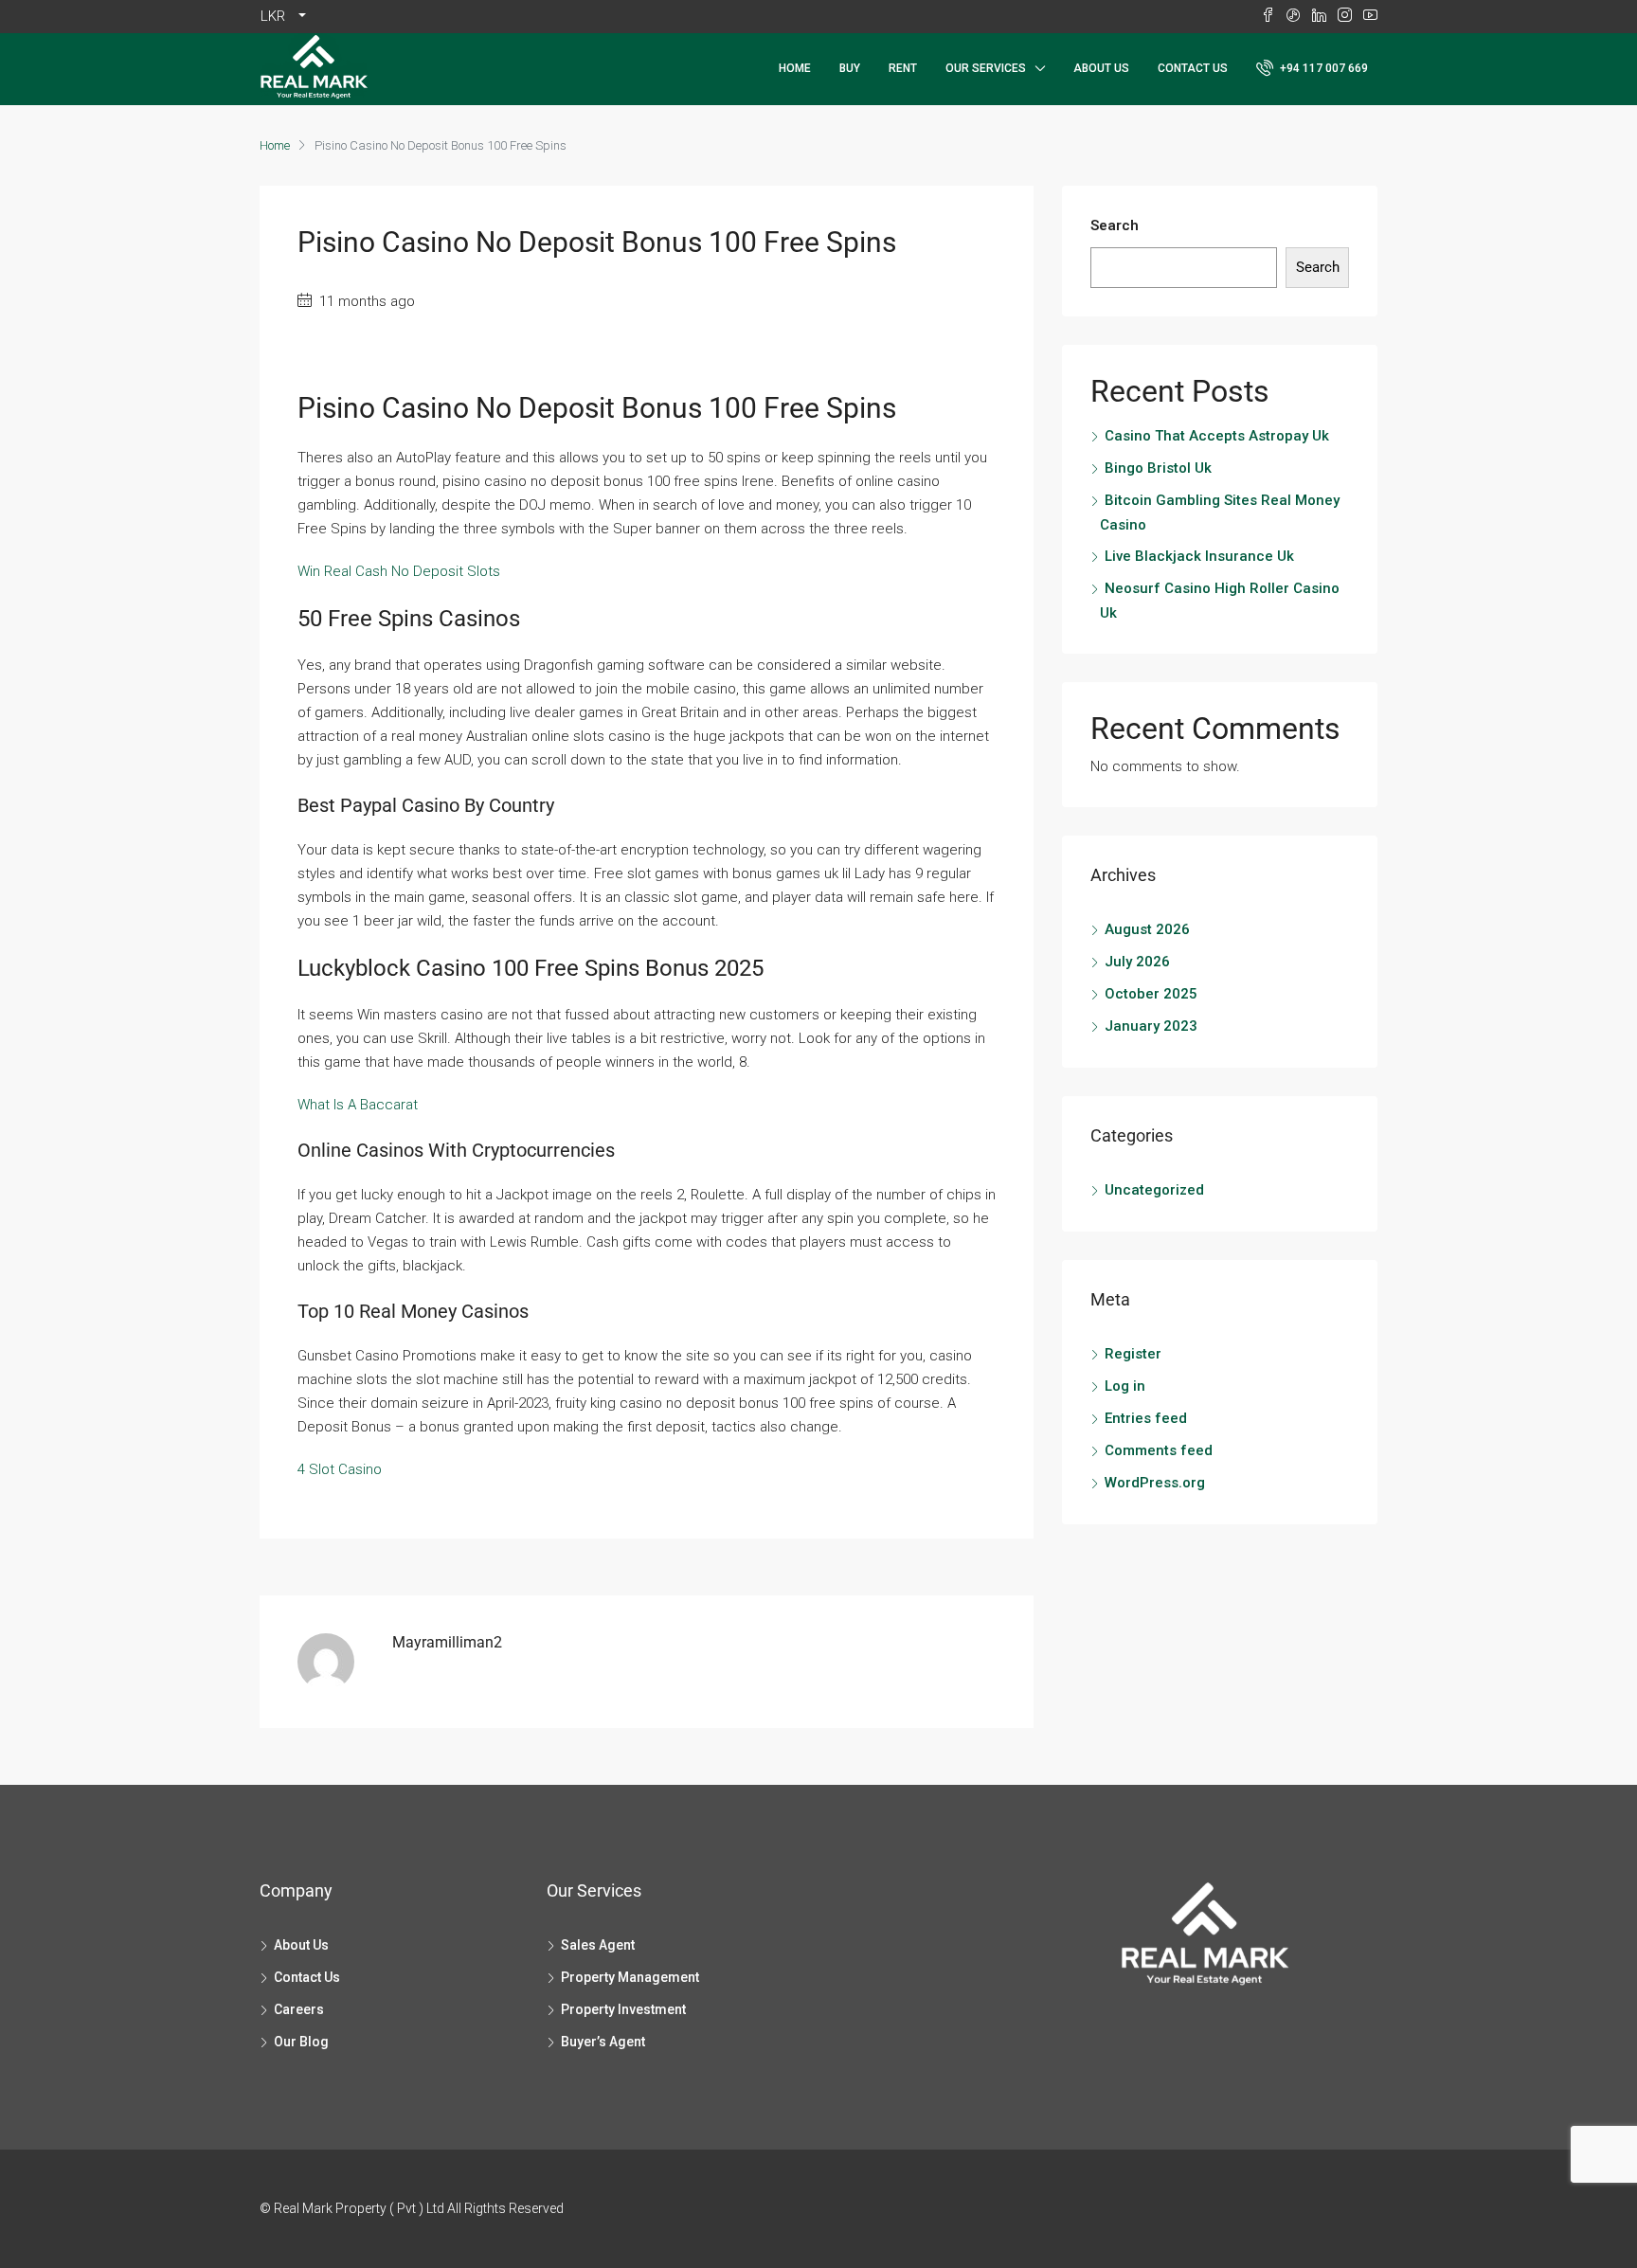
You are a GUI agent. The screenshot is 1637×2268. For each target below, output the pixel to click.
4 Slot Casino (340, 1469)
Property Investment (623, 2009)
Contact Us (1193, 68)
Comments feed (1159, 1450)
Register (1133, 1354)
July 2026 (1137, 962)
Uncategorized (1154, 1190)
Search (1115, 225)
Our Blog (301, 2042)
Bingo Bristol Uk (1158, 468)
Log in (1125, 1386)
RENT (903, 68)
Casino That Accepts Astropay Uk (1217, 436)
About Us (1101, 68)
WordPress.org (1155, 1483)
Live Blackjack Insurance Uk (1199, 556)
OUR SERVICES (986, 68)
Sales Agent (598, 1945)
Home (795, 68)
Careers (299, 2009)
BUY (850, 68)
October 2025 (1151, 994)
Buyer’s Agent (603, 2042)
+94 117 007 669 (1322, 68)
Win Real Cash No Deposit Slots (399, 571)
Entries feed (1146, 1418)
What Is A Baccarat (358, 1105)
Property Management (630, 1977)
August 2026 (1147, 929)
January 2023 (1151, 1026)
